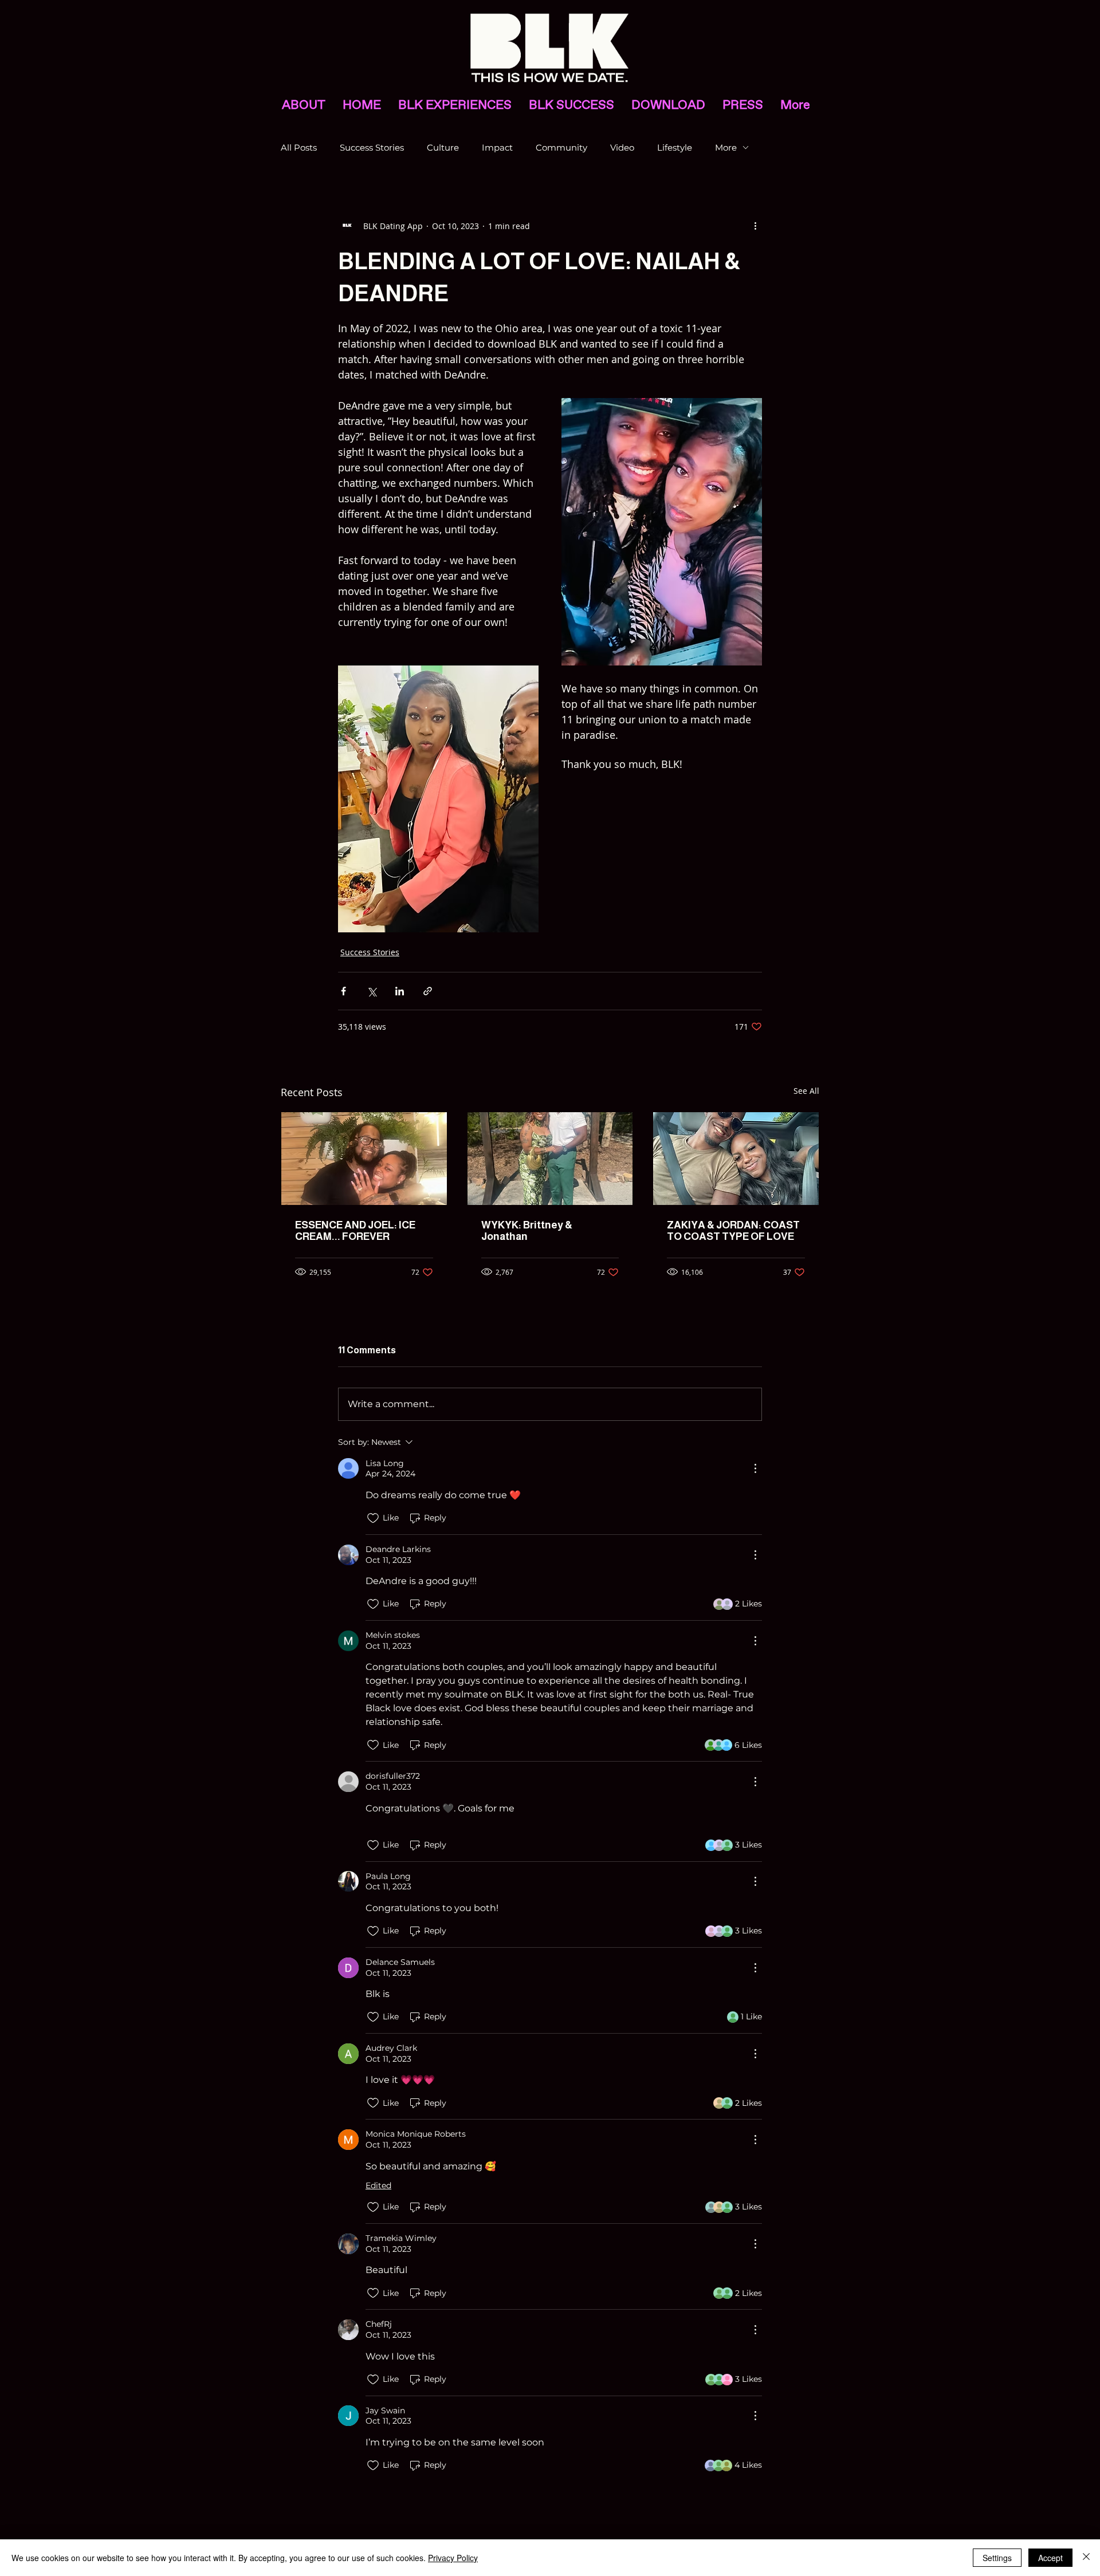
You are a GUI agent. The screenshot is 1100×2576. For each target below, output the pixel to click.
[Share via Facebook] (343, 991)
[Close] (1086, 2558)
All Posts (299, 147)
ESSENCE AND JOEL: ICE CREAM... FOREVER (355, 1231)
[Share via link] (428, 991)
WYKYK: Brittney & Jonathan (527, 1231)
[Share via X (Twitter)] (372, 991)
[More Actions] (755, 1468)
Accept (1050, 2558)
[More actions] (755, 226)
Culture (443, 147)
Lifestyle (675, 147)
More (726, 147)
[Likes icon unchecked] (373, 1518)
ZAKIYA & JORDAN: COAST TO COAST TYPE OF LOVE (733, 1231)
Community (561, 147)
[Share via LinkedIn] (400, 991)
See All (806, 1091)
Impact (497, 147)
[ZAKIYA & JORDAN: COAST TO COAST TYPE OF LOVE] (736, 1159)
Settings (997, 2558)
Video (622, 147)
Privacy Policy (453, 2558)
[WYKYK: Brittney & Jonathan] (550, 1159)
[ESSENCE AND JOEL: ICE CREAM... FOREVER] (364, 1159)
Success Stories (372, 147)
